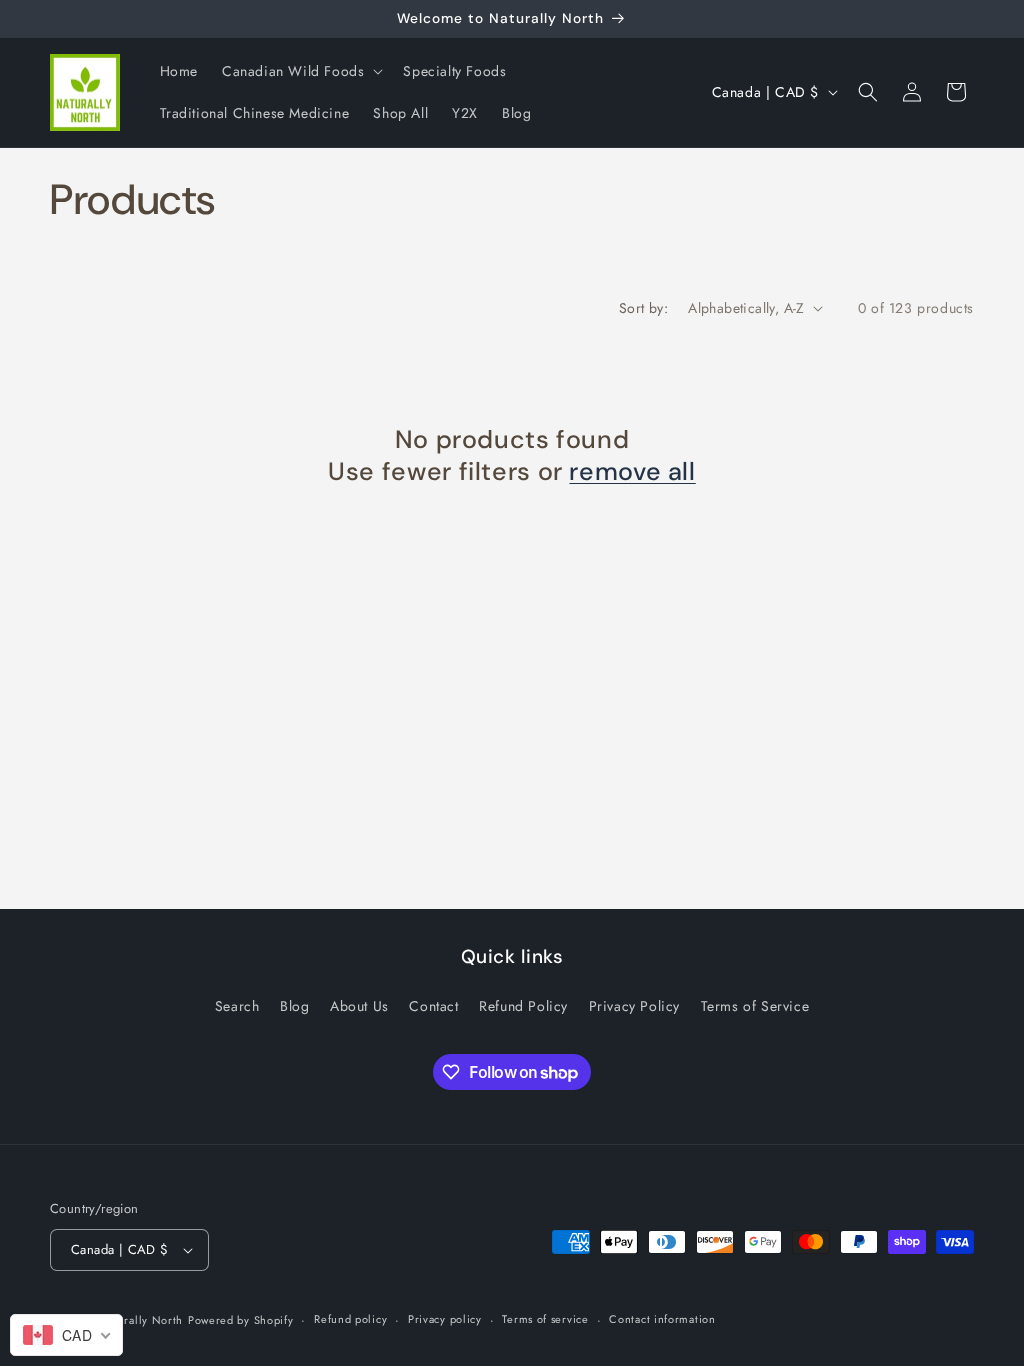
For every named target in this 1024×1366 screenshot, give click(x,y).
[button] (300, 71)
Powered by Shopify (241, 1320)
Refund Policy (523, 1006)
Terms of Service (755, 1006)
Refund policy (350, 1319)
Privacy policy (445, 1319)
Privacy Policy (634, 1006)
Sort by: (643, 308)
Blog (294, 1006)
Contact (433, 1006)
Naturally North (141, 1320)
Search (237, 1006)
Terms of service (545, 1319)
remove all (632, 472)
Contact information (662, 1319)
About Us (359, 1006)
